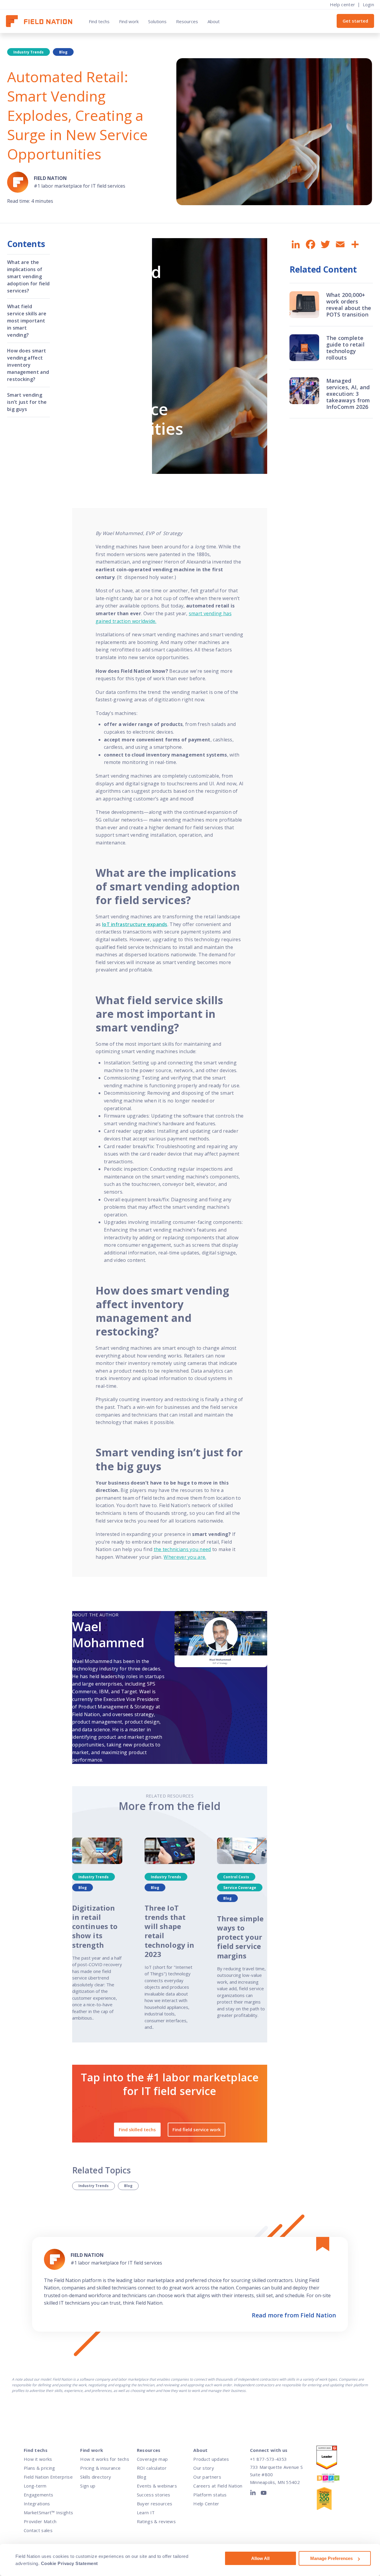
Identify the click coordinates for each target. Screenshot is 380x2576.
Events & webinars (157, 2486)
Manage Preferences (331, 2558)
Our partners (207, 2477)
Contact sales (38, 2530)
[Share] (354, 245)
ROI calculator (152, 2468)
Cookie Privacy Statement (69, 2563)
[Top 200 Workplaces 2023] (333, 2500)
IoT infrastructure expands (135, 924)
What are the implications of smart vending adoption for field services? (28, 276)
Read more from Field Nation (294, 2315)
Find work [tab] (129, 21)
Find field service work (197, 2129)
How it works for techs (105, 2459)
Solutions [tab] (157, 21)
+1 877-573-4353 (268, 2459)
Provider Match (40, 2521)
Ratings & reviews (156, 2521)
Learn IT (146, 2512)
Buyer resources (155, 2504)
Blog (128, 2186)
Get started (355, 21)
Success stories (154, 2495)
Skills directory (96, 2477)
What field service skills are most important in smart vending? (27, 321)
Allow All (260, 2558)
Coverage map (152, 2459)
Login (369, 4)
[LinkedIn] (254, 2494)
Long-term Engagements (38, 2490)
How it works (38, 2459)
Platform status (210, 2495)
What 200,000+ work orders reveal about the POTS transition (349, 305)
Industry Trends (94, 2186)
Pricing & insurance (100, 2468)
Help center (342, 4)
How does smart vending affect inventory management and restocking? (28, 365)
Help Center (206, 2504)
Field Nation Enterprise (48, 2477)
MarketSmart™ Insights (48, 2512)
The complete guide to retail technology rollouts (346, 348)
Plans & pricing (39, 2468)
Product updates (211, 2459)
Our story (204, 2468)
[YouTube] (264, 2494)
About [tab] (214, 21)
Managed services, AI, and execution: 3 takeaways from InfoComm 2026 (348, 394)
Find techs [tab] (99, 21)
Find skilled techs (137, 2129)
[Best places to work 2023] (333, 2479)
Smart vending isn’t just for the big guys (27, 402)
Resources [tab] (187, 21)
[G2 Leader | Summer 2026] (333, 2459)
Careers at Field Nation (218, 2486)
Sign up (88, 2486)
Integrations (37, 2504)
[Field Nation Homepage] (42, 21)
